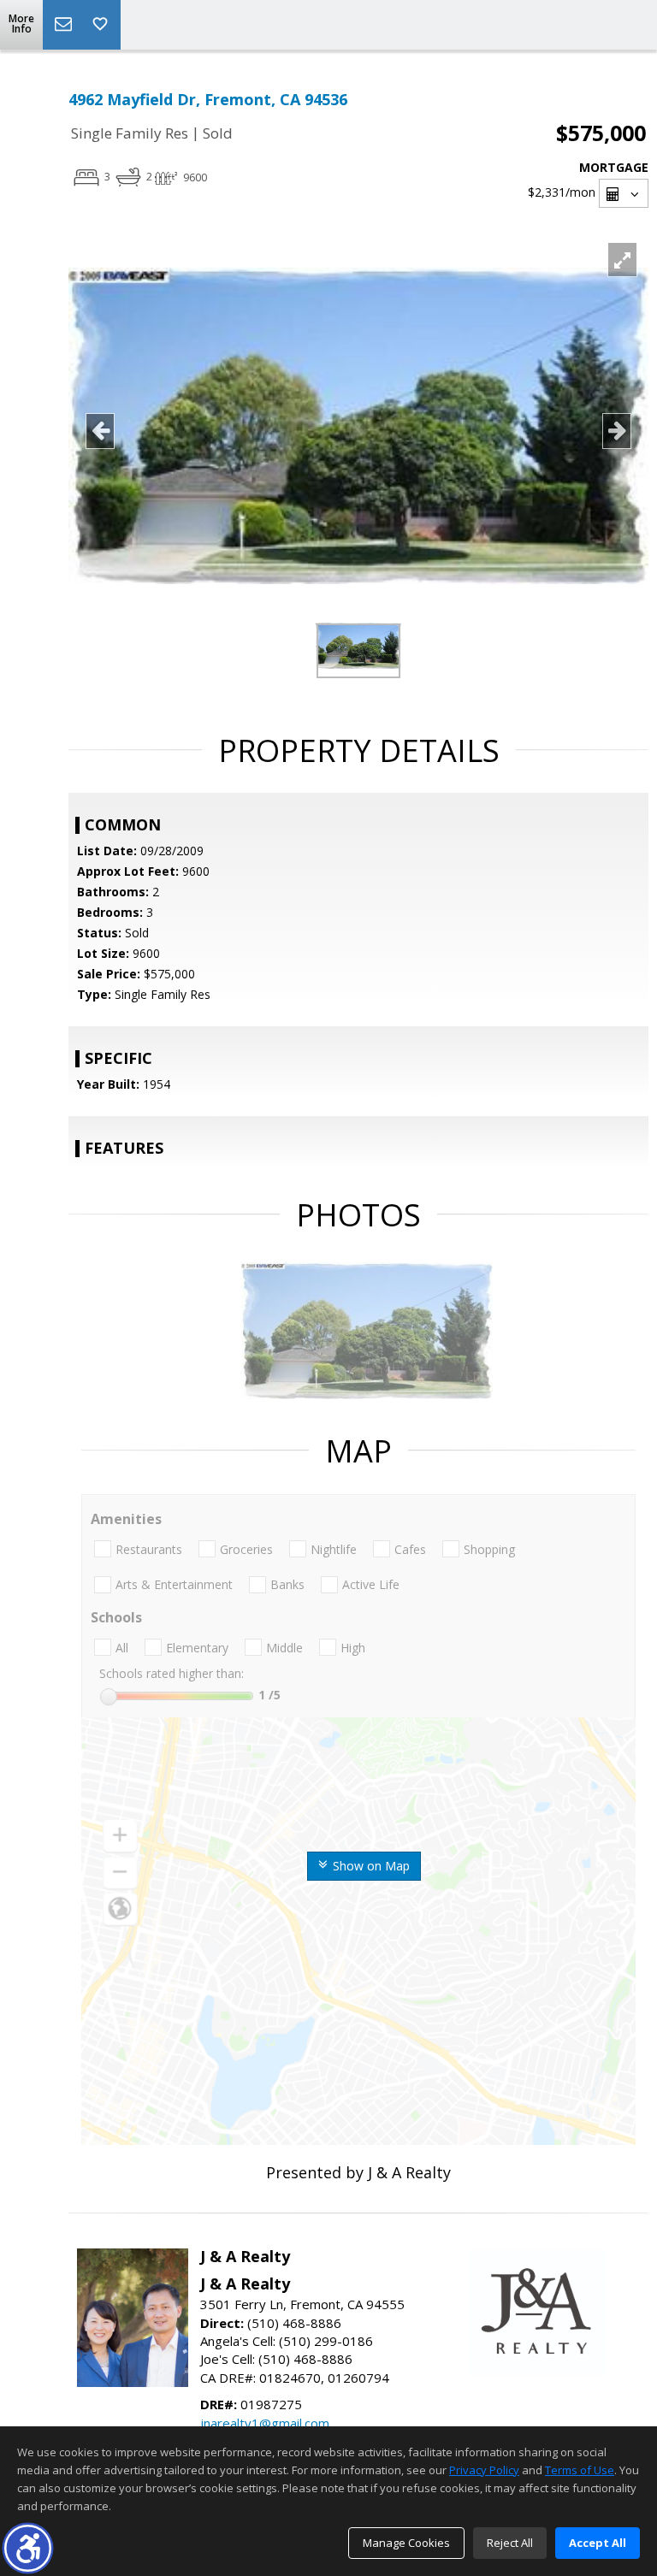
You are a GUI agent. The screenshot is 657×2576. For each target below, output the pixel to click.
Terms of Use (580, 2470)
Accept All (598, 2543)
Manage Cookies (406, 2543)
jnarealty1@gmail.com (265, 2423)
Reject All (510, 2543)
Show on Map (370, 1866)
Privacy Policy (484, 2470)
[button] (28, 2548)
